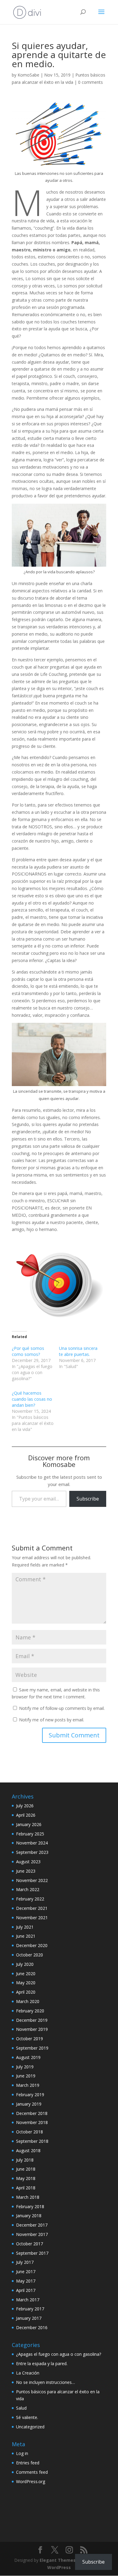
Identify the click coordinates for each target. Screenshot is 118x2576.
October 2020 (29, 1955)
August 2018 (28, 2150)
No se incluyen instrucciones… (46, 2382)
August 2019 (28, 2057)
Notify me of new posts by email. (52, 1720)
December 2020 (32, 1945)
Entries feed (28, 2463)
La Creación (28, 2373)
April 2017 (26, 2290)
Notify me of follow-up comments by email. (62, 1708)
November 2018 (32, 2122)
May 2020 (26, 1983)
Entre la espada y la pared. (42, 2363)
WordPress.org (31, 2481)
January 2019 (29, 2104)
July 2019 (25, 2067)
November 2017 (32, 2234)
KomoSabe (28, 75)
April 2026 (26, 1815)
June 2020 (26, 1974)
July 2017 (25, 2262)
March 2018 (28, 2197)
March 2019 (28, 2085)
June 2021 (26, 1936)
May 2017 (26, 2281)
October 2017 (29, 2244)
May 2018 (26, 2178)
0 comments (90, 82)
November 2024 (32, 1843)
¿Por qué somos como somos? (28, 1351)
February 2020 (30, 2011)
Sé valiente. (27, 2417)
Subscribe (88, 1499)
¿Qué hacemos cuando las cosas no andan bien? (32, 1399)
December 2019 (32, 2020)
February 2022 (30, 1899)
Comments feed (32, 2472)
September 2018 (32, 2141)
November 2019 (32, 2029)
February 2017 (30, 2309)
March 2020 (28, 2001)
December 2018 (32, 2113)
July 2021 (25, 1927)
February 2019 (30, 2095)
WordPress (59, 2567)
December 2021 (32, 1908)
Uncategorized (30, 2427)
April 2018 (26, 2188)
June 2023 (26, 1871)
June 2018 (26, 2169)
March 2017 (28, 2300)
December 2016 (32, 2327)
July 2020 (25, 1964)
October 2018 (29, 2132)
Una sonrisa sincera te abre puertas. (78, 1351)
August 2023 (28, 1862)
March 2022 (28, 1889)
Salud (21, 2408)
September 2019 (32, 2048)
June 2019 (26, 2076)
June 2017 (26, 2272)
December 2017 (32, 2225)
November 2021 (32, 1918)
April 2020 (26, 1992)
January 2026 (29, 1824)
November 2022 (32, 1880)
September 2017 (32, 2253)
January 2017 (29, 2318)
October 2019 (29, 2039)
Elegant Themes (58, 2560)
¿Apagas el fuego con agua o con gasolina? (59, 2354)
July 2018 (25, 2160)
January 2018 (29, 2216)
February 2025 (30, 1834)
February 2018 (30, 2206)
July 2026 (25, 1806)
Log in (22, 2453)
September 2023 (32, 1852)
